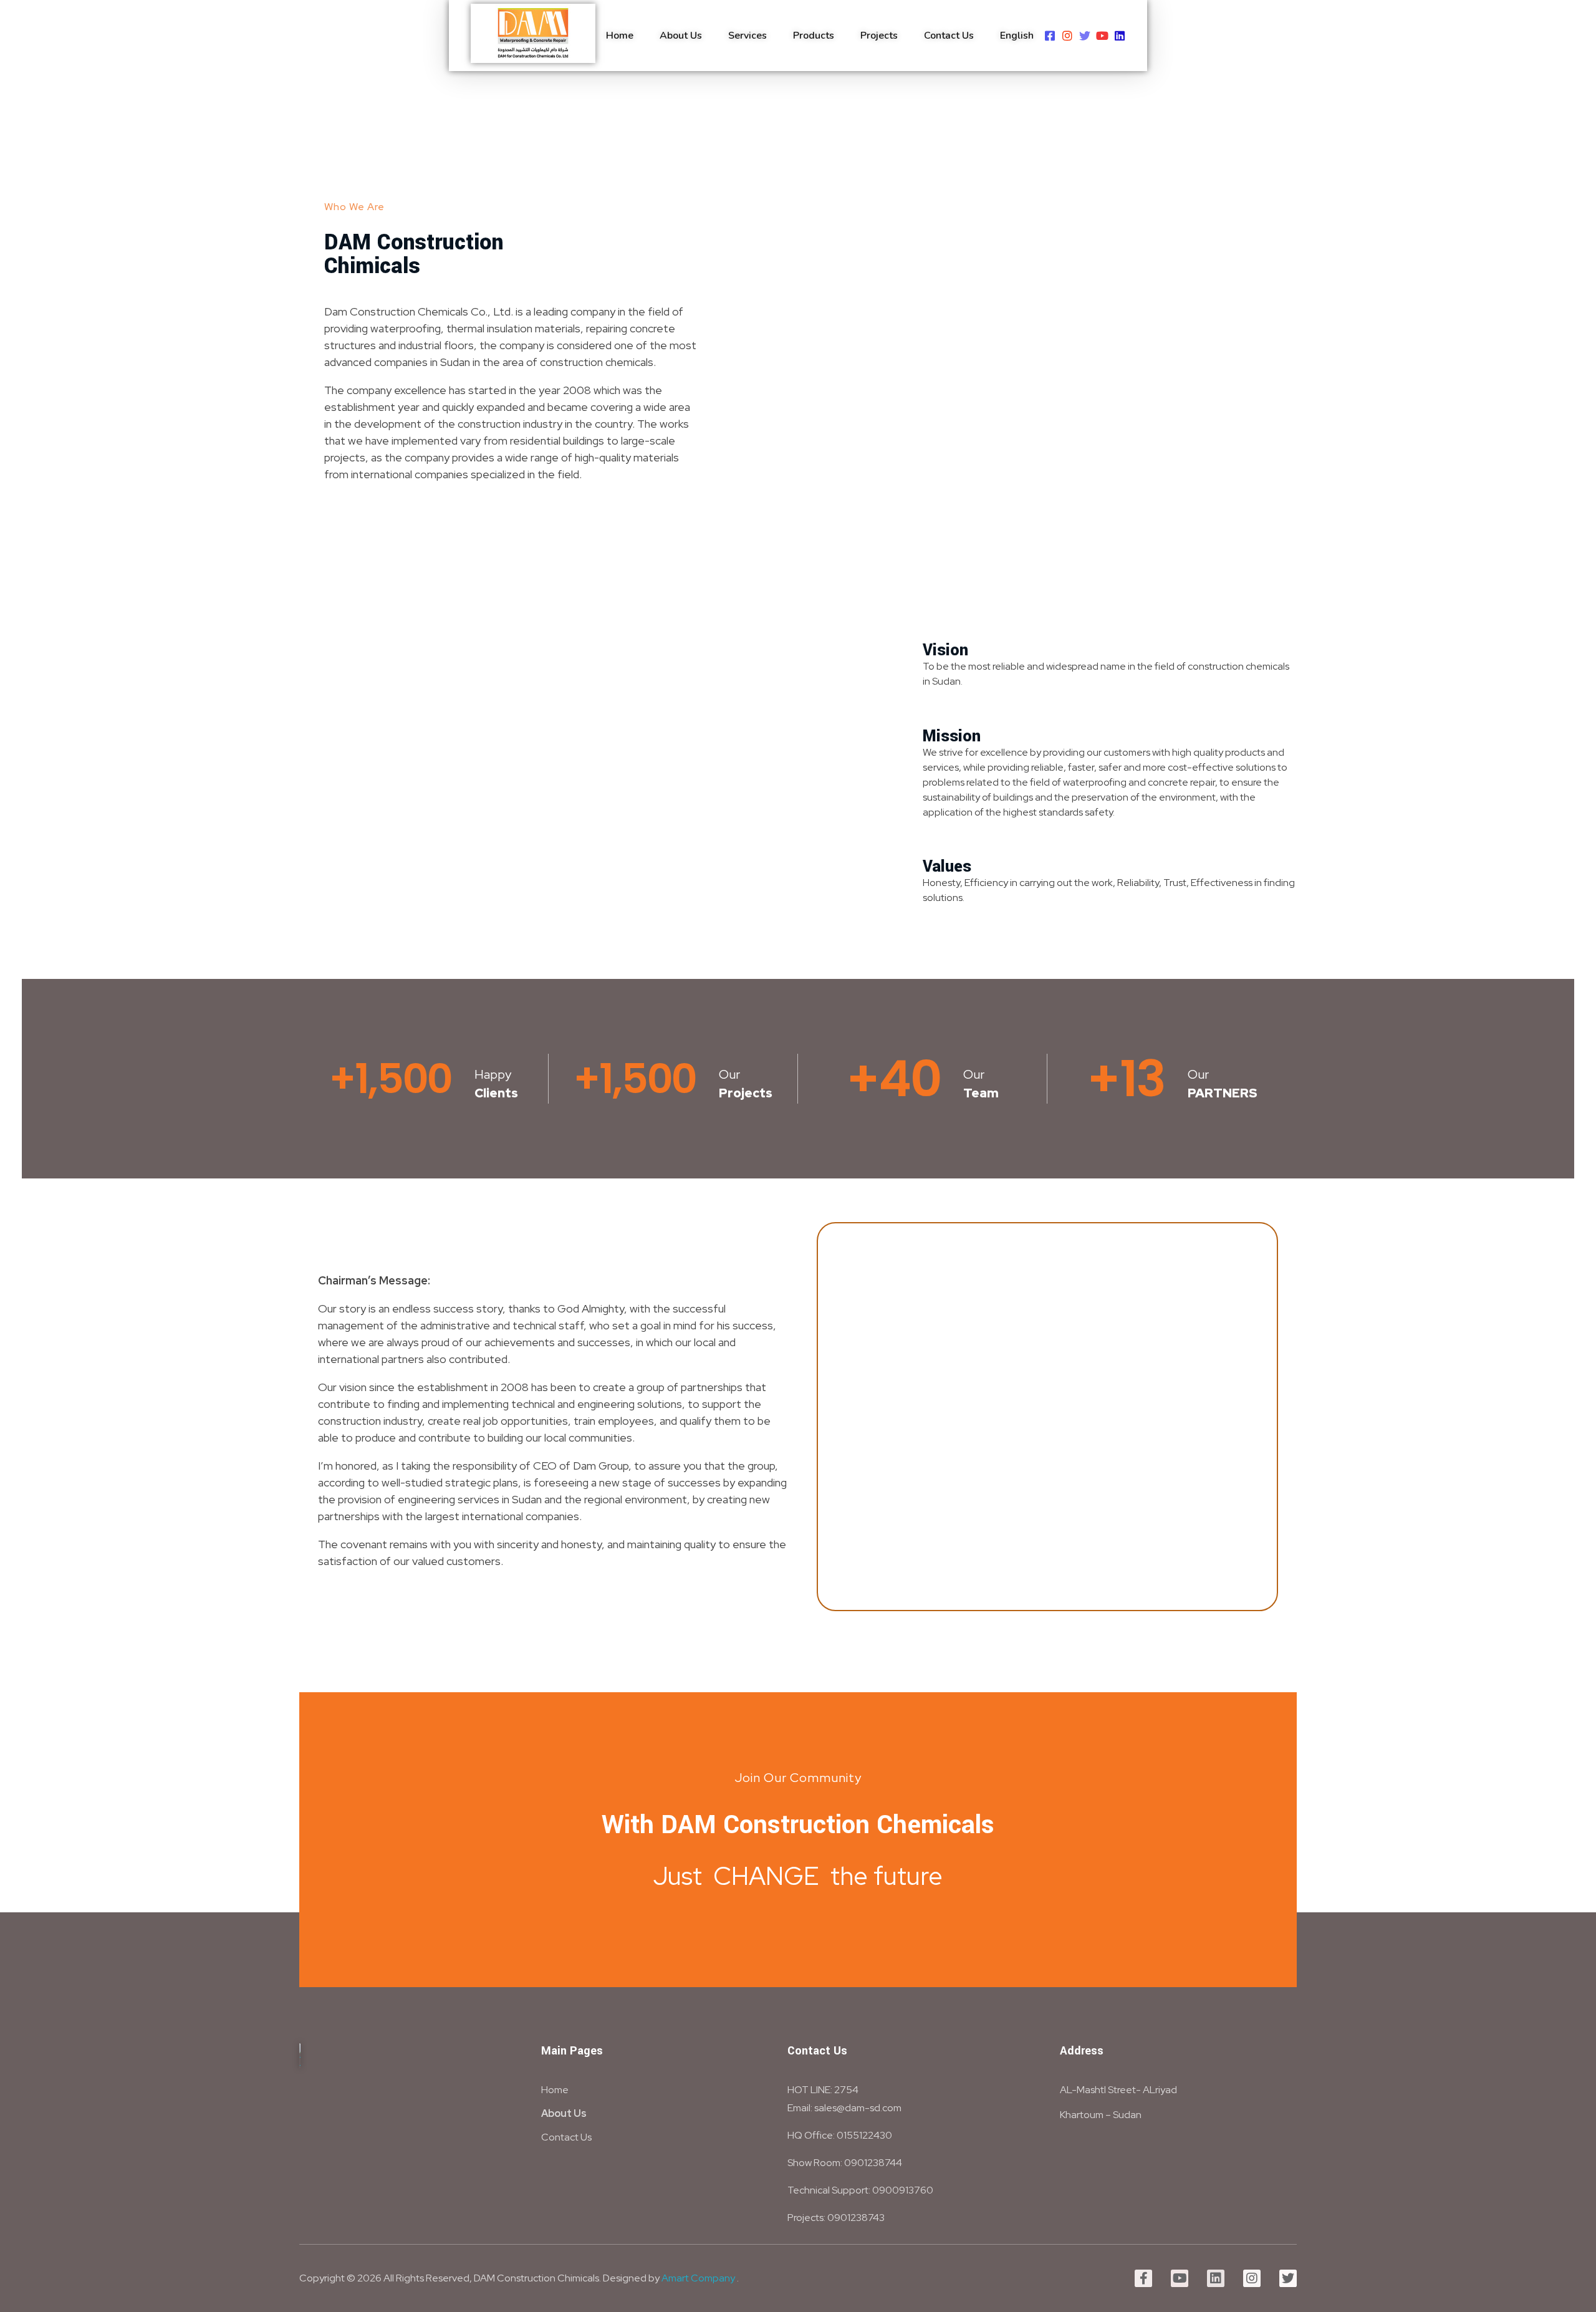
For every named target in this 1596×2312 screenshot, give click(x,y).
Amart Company (698, 2278)
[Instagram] (1067, 36)
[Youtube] (1102, 36)
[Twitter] (1085, 36)
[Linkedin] (1120, 36)
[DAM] (533, 33)
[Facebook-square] (1050, 36)
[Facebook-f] (1143, 2278)
